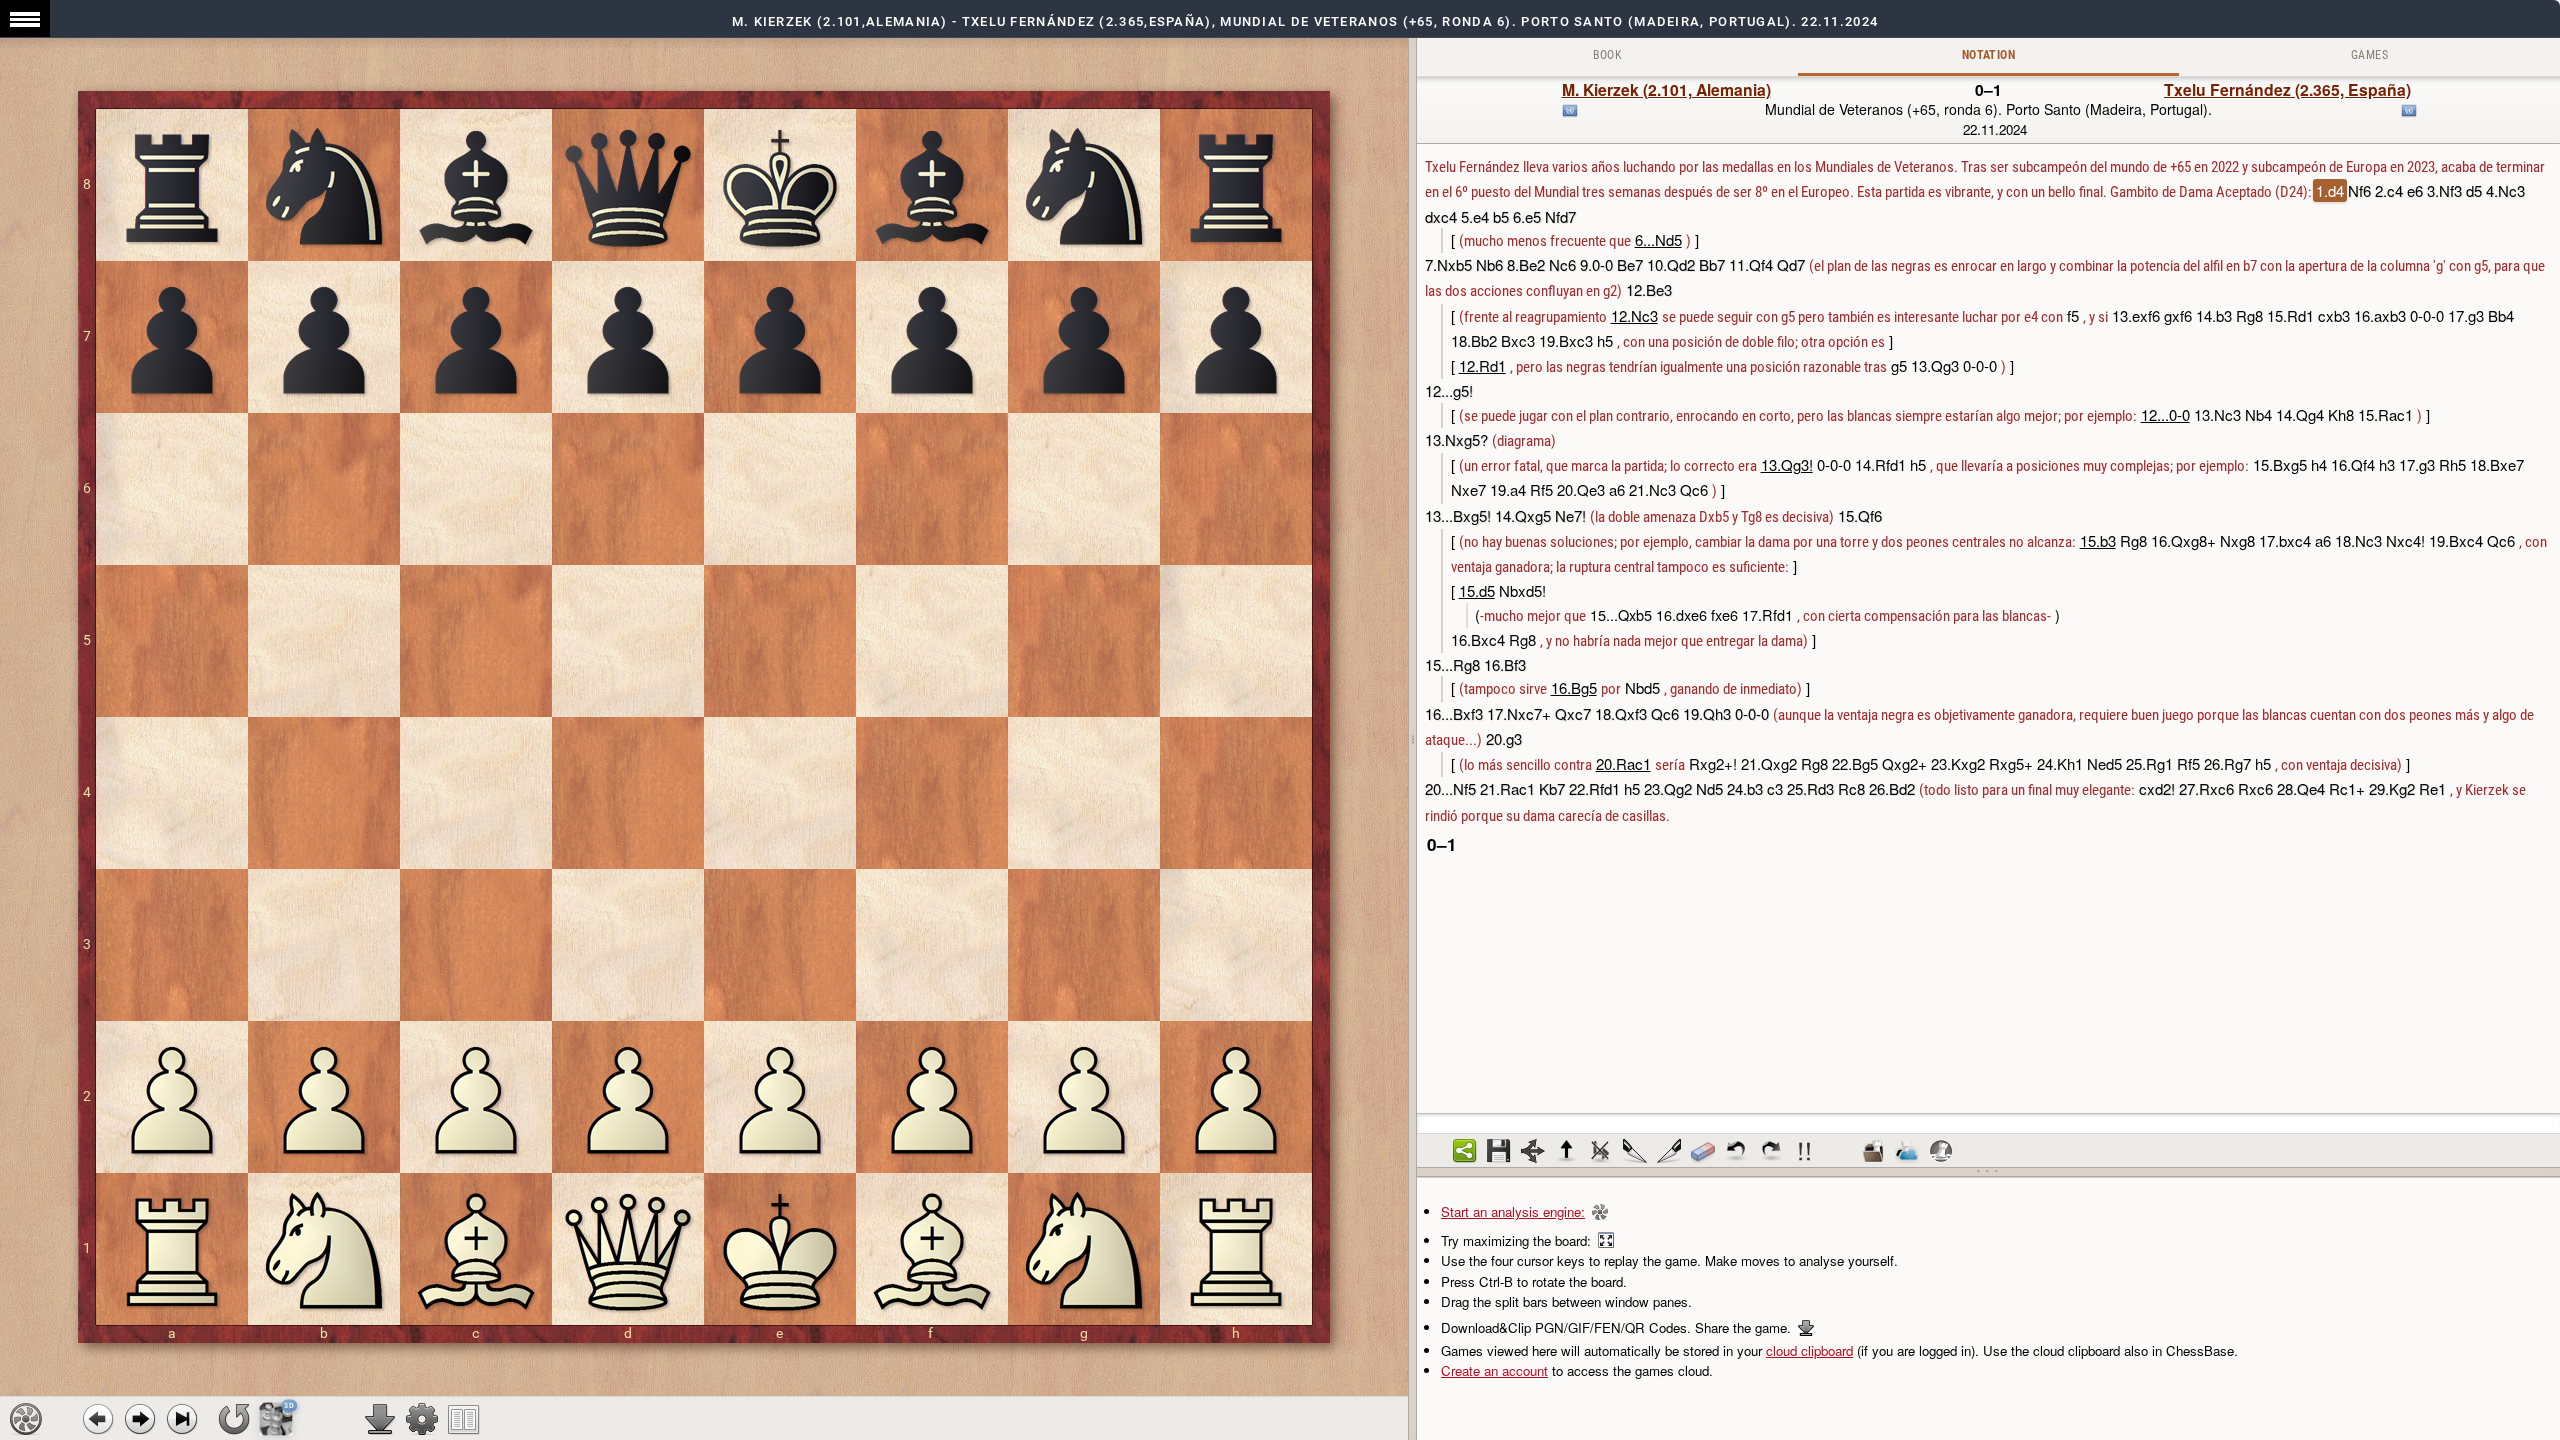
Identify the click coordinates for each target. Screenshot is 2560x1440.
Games (2369, 55)
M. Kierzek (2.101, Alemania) (1666, 89)
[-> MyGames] (1907, 1151)
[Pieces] (422, 1419)
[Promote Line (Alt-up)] (1567, 1151)
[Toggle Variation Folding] (1533, 1151)
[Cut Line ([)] (1635, 1151)
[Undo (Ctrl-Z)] (1737, 1151)
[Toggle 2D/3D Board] (276, 1418)
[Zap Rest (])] (1669, 1151)
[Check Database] (1873, 1151)
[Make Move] (140, 1419)
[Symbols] (1805, 1151)
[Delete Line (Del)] (1601, 1151)
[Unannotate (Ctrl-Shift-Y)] (1703, 1151)
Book (1608, 55)
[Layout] (464, 1419)
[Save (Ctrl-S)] (1499, 1151)
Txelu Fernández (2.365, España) (2287, 89)
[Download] (380, 1419)
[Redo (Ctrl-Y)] (1771, 1151)
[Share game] (1465, 1151)
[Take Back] (98, 1419)
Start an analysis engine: (1513, 1211)
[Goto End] (182, 1419)
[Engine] (26, 1419)
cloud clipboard (1809, 1350)
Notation (1988, 55)
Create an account (1494, 1370)
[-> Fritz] (1941, 1151)
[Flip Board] (234, 1419)
